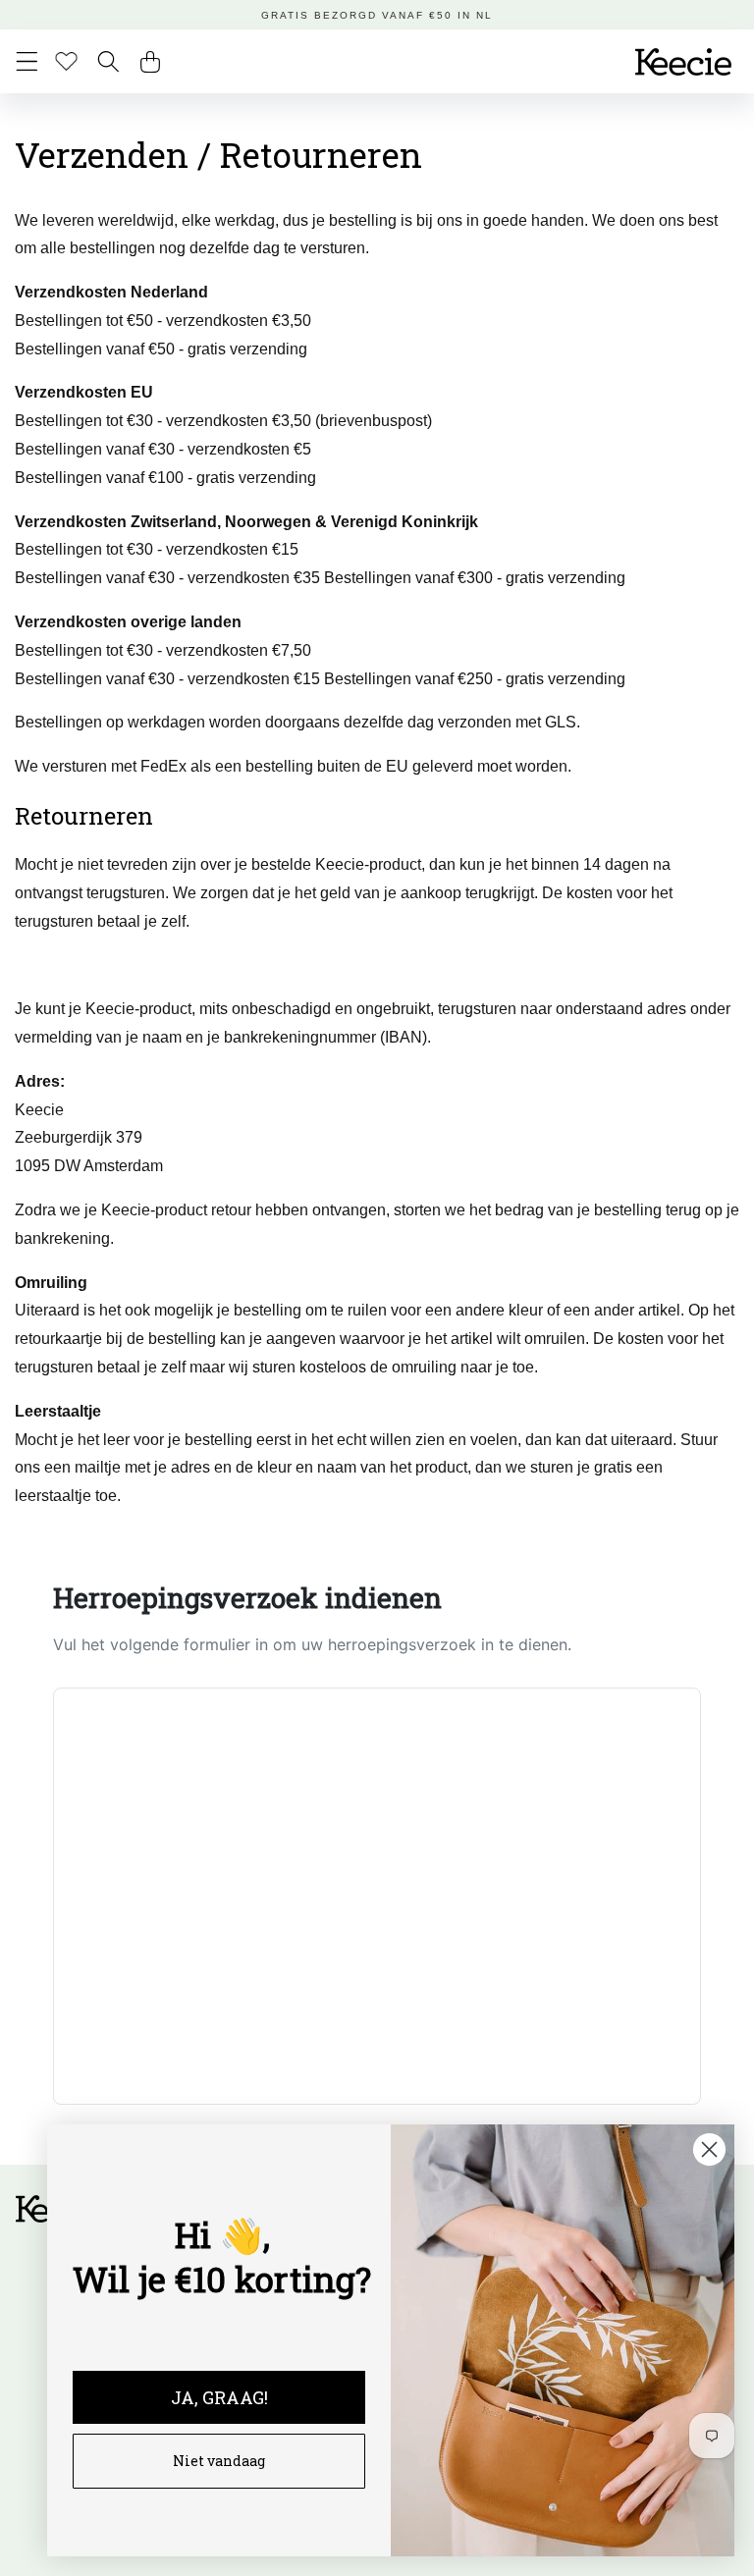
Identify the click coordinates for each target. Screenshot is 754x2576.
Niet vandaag (219, 2461)
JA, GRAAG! (219, 2397)
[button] (27, 61)
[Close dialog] (709, 2149)
